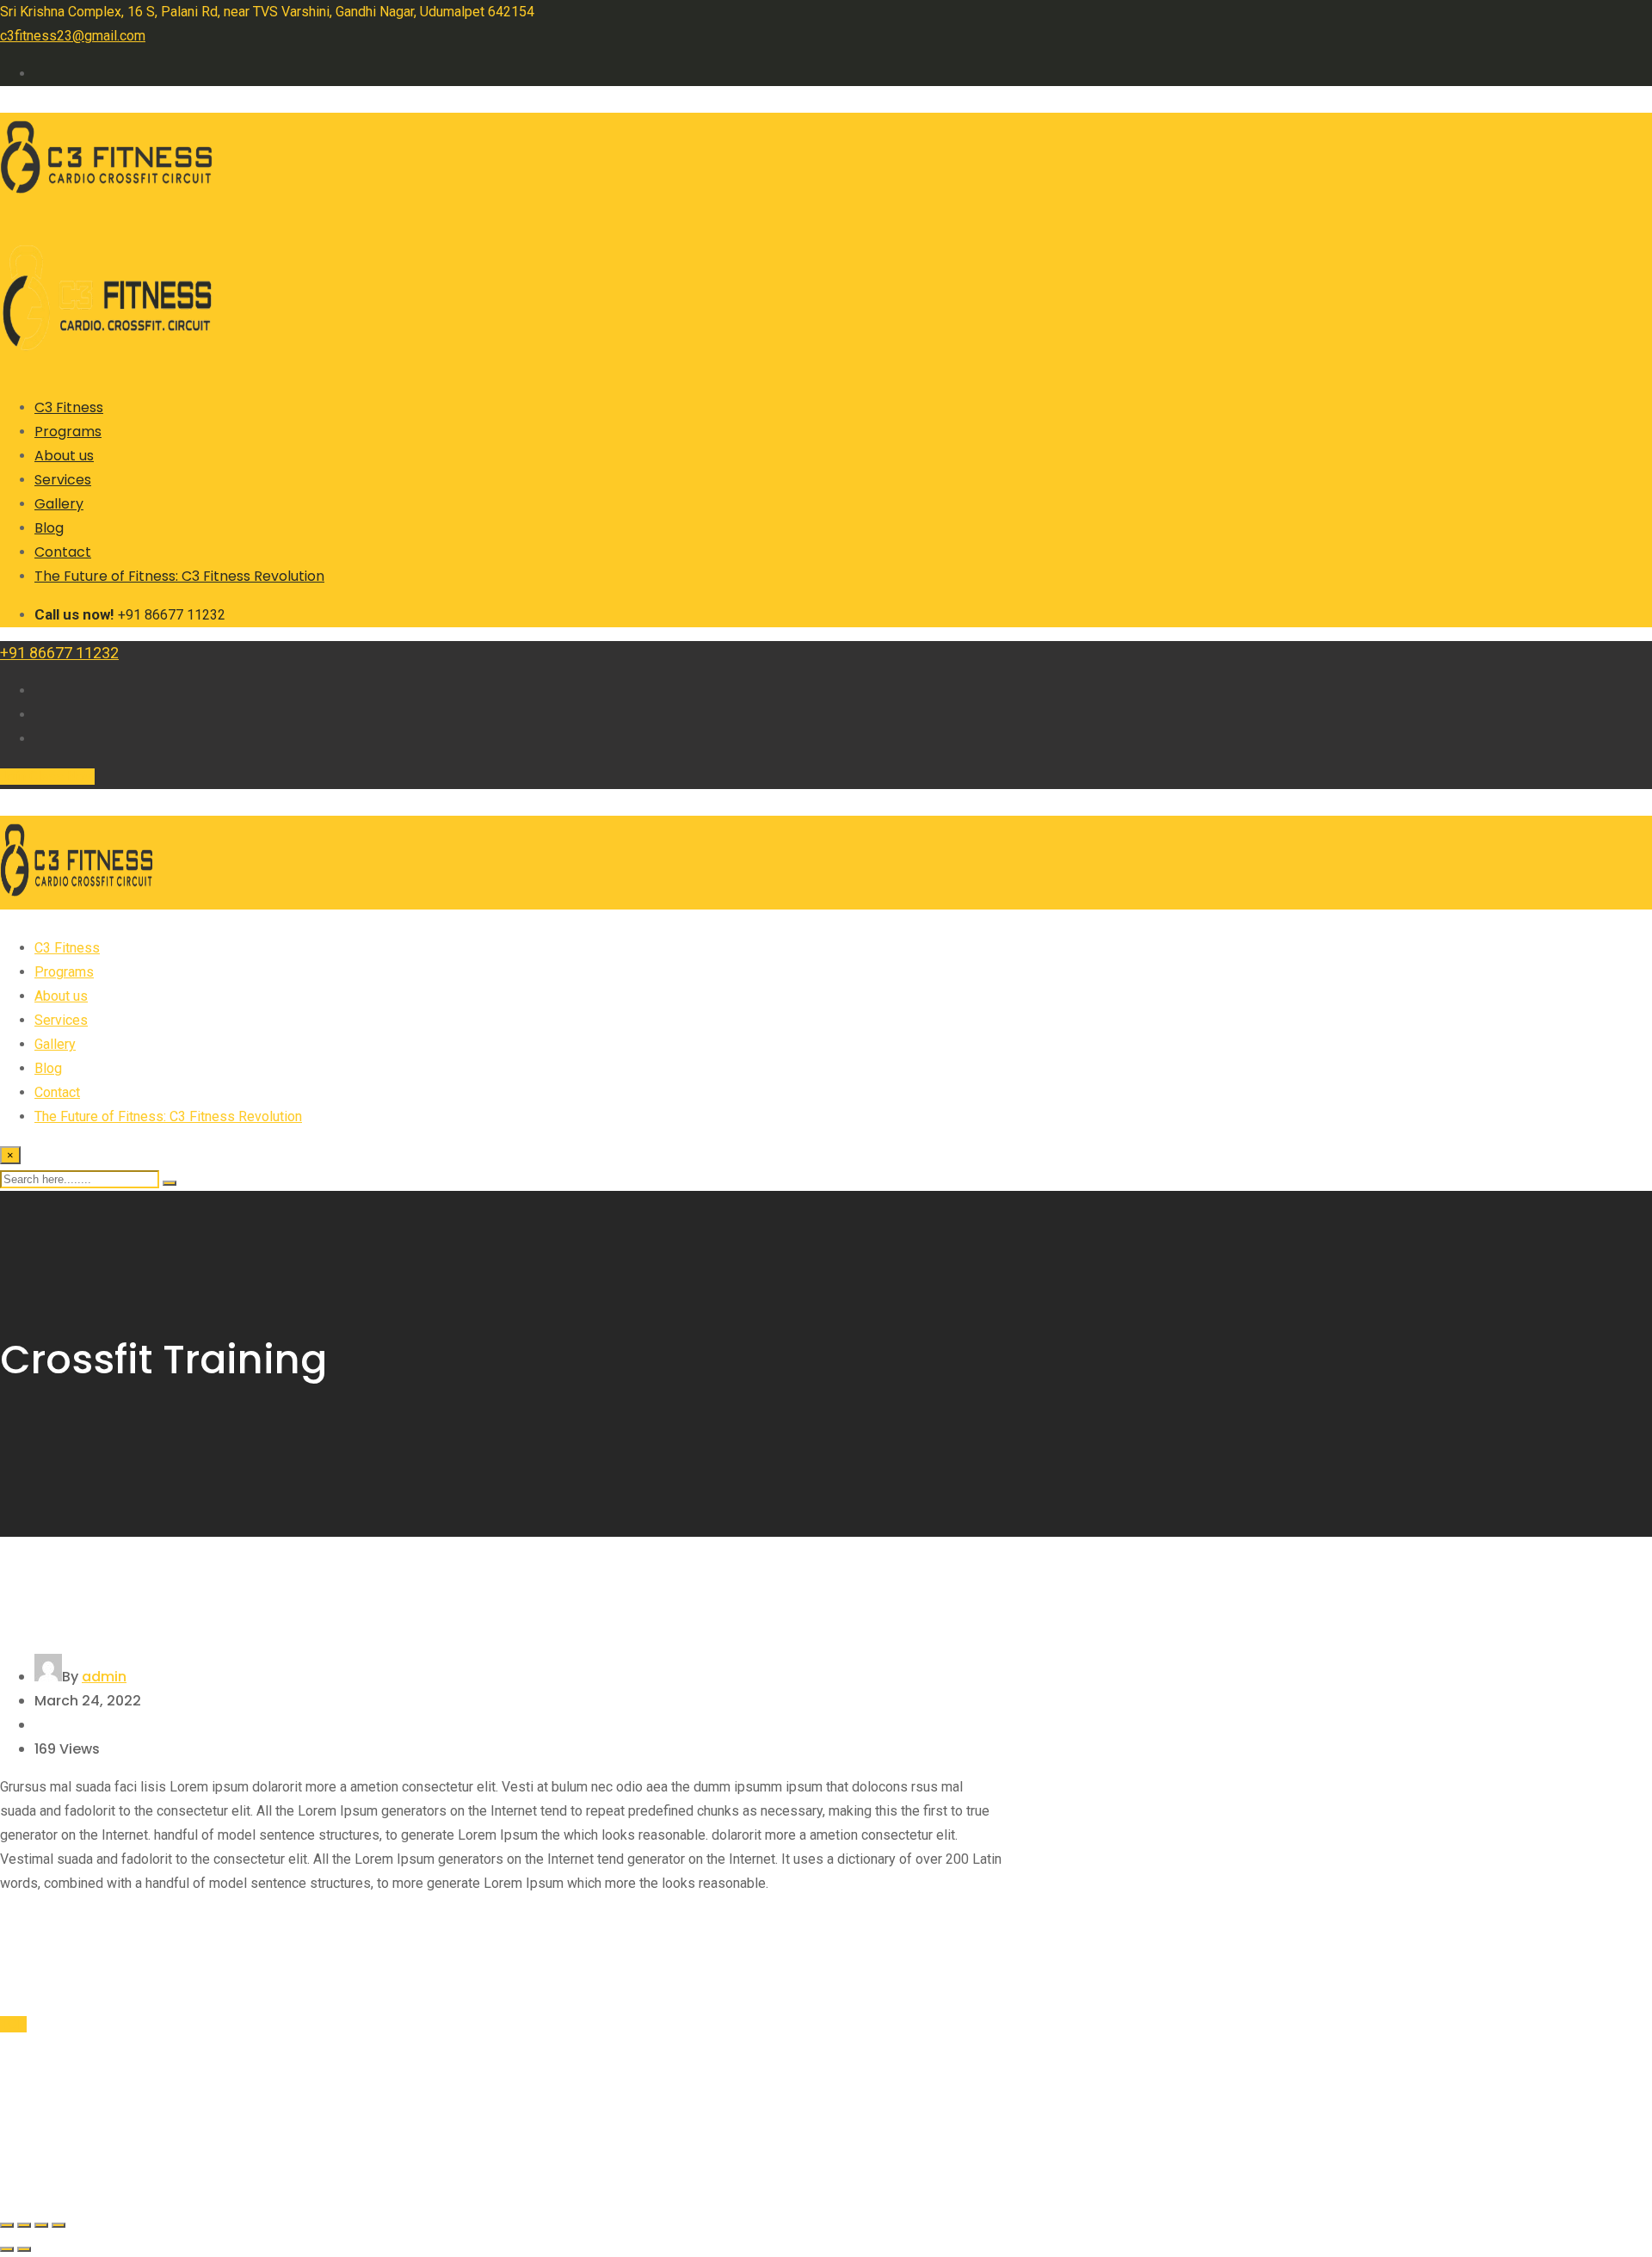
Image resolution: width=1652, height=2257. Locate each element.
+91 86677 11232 (59, 653)
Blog (49, 528)
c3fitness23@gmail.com (73, 36)
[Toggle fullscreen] (24, 2225)
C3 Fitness (69, 407)
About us (64, 456)
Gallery (59, 504)
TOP (13, 2024)
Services (63, 480)
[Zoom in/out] (7, 2225)
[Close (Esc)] (59, 2225)
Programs (68, 432)
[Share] (41, 2225)
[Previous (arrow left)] (7, 2249)
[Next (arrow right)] (24, 2249)
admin (104, 1677)
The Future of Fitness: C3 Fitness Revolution (179, 576)
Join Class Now (47, 777)
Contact (63, 552)
